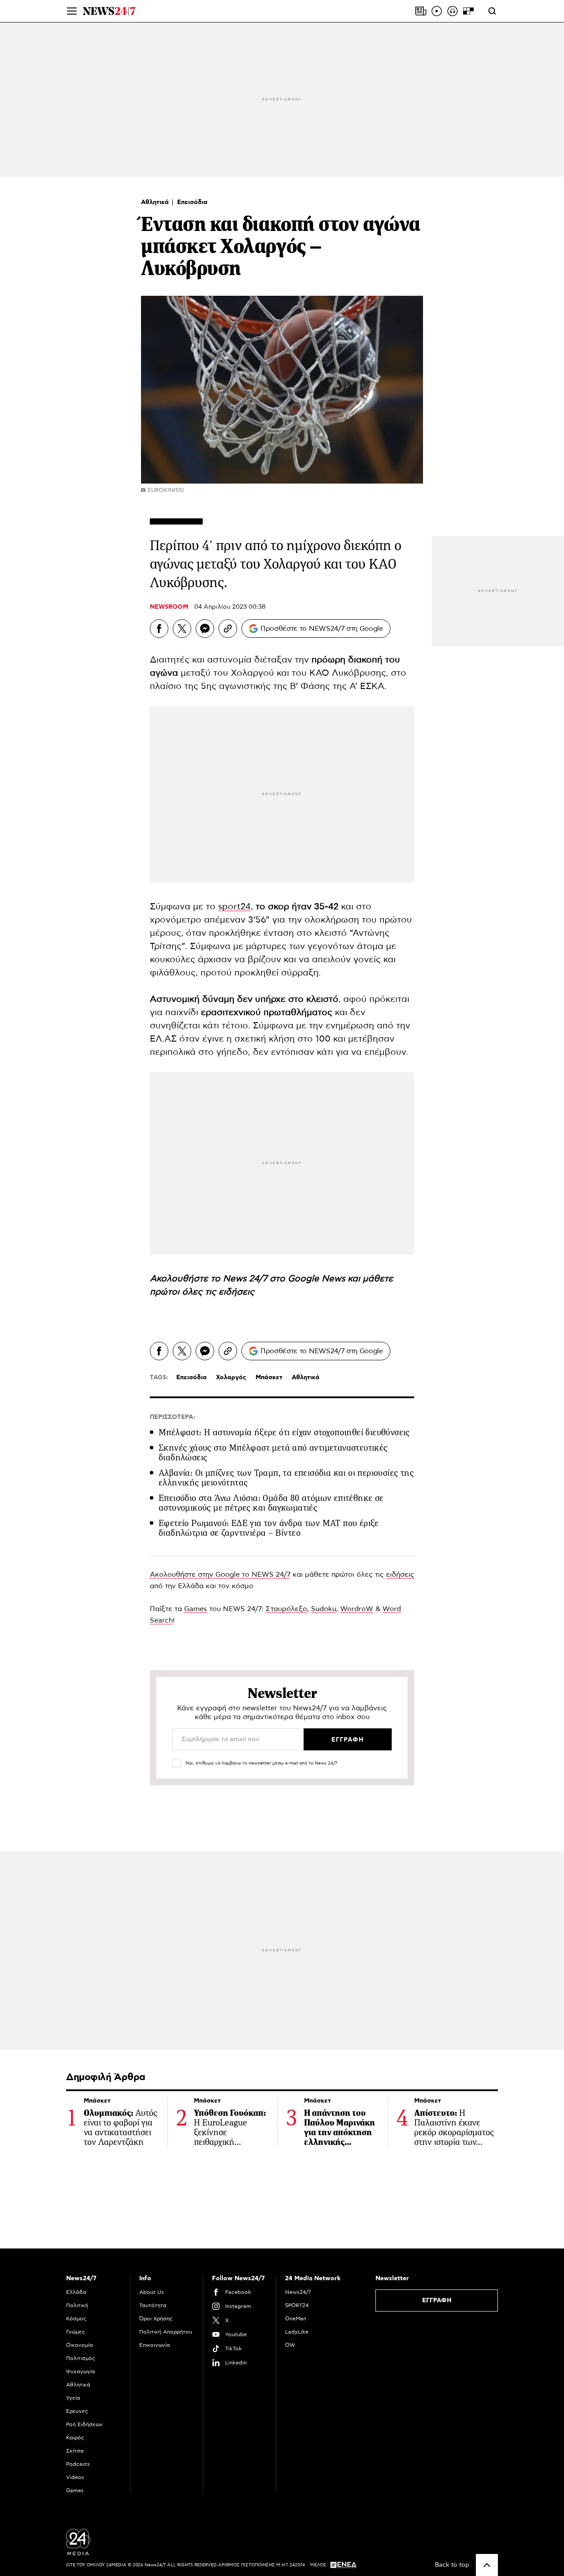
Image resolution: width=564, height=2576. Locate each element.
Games (196, 1609)
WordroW (357, 1609)
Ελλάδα (76, 2292)
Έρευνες (77, 2411)
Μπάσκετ (269, 1377)
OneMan (296, 2319)
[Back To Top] (487, 2565)
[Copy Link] (228, 629)
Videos (75, 2477)
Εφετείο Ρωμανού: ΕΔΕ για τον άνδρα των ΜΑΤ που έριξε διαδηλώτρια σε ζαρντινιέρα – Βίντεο (269, 1528)
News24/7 (298, 2292)
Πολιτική (77, 2305)
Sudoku (324, 1609)
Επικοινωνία (155, 2345)
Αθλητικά (156, 202)
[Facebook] (159, 629)
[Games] (468, 11)
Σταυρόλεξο (286, 1609)
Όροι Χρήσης (156, 2319)
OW (290, 2345)
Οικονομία (80, 2345)
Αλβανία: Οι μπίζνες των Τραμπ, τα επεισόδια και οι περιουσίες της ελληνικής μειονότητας (286, 1478)
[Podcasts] (453, 11)
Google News (318, 1279)
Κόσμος (76, 2319)
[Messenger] (205, 629)
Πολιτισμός (81, 2358)
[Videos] (437, 11)
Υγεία (73, 2398)
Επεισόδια (192, 202)
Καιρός (75, 2438)
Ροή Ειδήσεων (84, 2424)
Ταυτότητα (153, 2305)
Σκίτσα (75, 2451)
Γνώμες (76, 2332)
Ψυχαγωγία (81, 2371)
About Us (152, 2292)
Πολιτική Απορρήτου (166, 2332)
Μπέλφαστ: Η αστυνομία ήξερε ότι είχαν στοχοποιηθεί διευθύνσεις (284, 1432)
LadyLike (297, 2332)
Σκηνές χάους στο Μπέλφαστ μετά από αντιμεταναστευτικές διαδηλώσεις (273, 1453)
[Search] (492, 11)
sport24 (234, 907)
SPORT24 (297, 2305)
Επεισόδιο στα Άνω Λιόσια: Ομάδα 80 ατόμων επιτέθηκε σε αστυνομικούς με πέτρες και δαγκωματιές (271, 1503)
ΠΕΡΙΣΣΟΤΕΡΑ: (173, 1417)
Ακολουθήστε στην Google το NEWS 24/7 (220, 1575)
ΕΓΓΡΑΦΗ (437, 2301)
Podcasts (78, 2464)
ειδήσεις (236, 1292)
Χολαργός (231, 1377)
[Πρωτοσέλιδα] (421, 11)
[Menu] (72, 11)
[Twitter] (182, 629)
